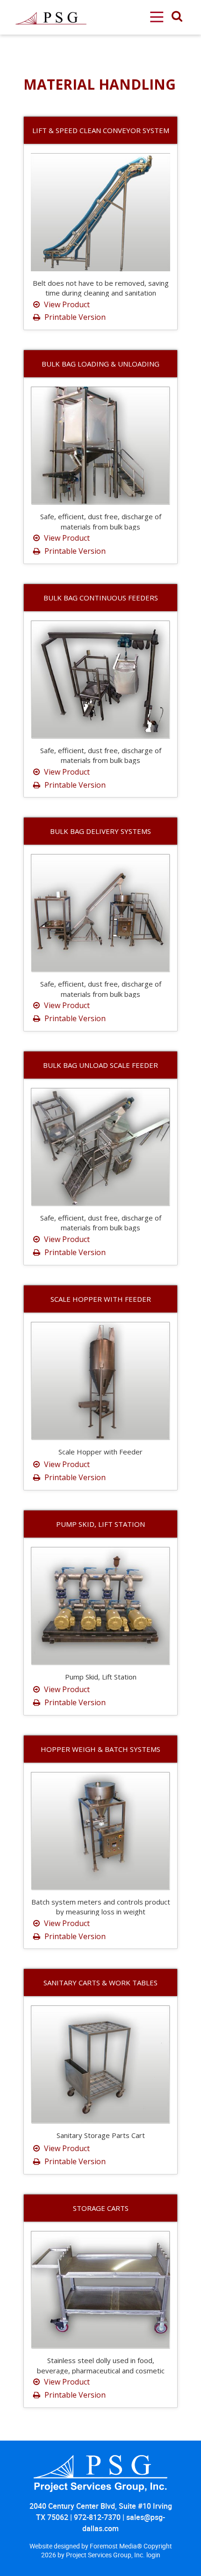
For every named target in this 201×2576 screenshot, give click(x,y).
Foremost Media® (117, 2546)
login (153, 2555)
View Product (66, 304)
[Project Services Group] (50, 5)
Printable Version (74, 317)
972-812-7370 (97, 2517)
